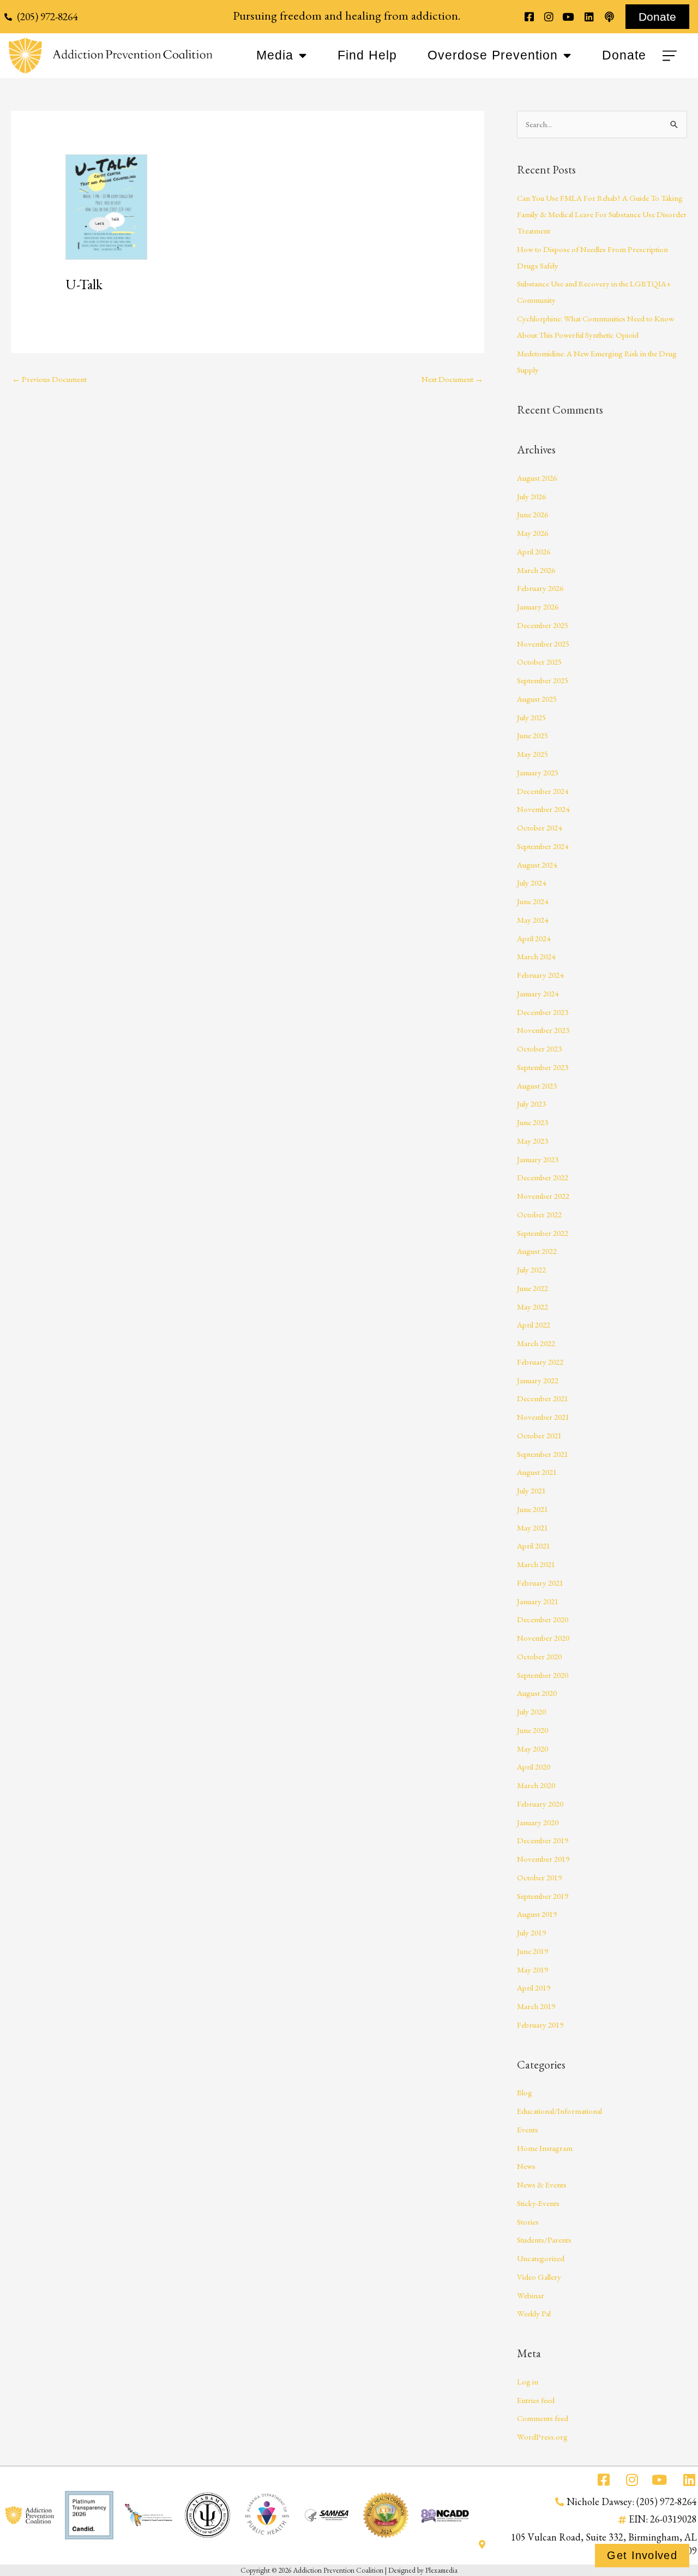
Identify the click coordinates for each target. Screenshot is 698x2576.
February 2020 (540, 1804)
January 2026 (538, 606)
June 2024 (532, 901)
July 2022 (531, 1269)
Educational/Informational (559, 2111)
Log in (528, 2381)
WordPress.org (542, 2437)
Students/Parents (544, 2240)
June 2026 (532, 514)
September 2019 (543, 1896)
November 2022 (543, 1196)
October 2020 (539, 1656)
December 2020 (543, 1619)
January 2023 (538, 1159)
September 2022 (543, 1233)
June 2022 (532, 1288)
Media (275, 55)
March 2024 (536, 956)
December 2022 (543, 1177)
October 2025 (539, 662)
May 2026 (532, 533)
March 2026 (536, 570)
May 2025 (532, 754)
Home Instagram (545, 2148)
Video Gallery (539, 2277)
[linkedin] (589, 17)
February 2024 (540, 975)
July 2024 (531, 883)
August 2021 (537, 1472)
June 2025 (532, 735)
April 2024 (534, 938)
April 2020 (534, 1767)
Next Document (452, 379)
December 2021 (543, 1398)
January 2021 (538, 1601)
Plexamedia (441, 2570)
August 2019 (537, 1914)
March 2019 (536, 2006)
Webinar (531, 2295)
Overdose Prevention (493, 55)
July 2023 (531, 1104)
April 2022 (534, 1325)
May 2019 (532, 1970)
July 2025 (531, 717)
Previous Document (49, 379)
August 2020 (537, 1693)
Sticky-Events (538, 2203)
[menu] (671, 56)
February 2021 (540, 1583)
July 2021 (531, 1490)
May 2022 (532, 1307)
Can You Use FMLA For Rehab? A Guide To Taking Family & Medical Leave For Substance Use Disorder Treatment (602, 214)
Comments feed (543, 2418)
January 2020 (538, 1822)
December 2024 (543, 791)
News (526, 2166)
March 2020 (536, 1785)
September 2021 (543, 1454)
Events (528, 2129)
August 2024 (537, 865)
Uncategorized (541, 2258)
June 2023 (532, 1122)
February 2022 (540, 1362)
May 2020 (532, 1749)
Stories (528, 2222)
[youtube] (568, 17)
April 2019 (534, 1988)
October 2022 (539, 1214)
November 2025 (543, 644)
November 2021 (543, 1417)
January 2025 (538, 772)
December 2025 (543, 625)
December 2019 (543, 1840)
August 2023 (537, 1086)
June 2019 (532, 1951)
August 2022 (537, 1251)
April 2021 (534, 1546)
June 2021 (532, 1509)
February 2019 (540, 2025)
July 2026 (531, 496)
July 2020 (531, 1711)
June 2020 (532, 1730)
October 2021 (539, 1435)
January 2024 (538, 993)
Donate (624, 55)
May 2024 (532, 920)
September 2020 (543, 1675)
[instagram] (549, 17)
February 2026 (540, 588)
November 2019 (543, 1859)
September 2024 (543, 846)
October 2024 (539, 827)
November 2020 (543, 1638)
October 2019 (539, 1877)
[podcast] (609, 17)
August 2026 (537, 478)
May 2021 (532, 1528)
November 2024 (543, 809)
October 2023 (539, 1048)
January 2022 (538, 1380)
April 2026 (534, 551)
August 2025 (537, 699)
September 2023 (543, 1067)
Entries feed (536, 2400)
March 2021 (536, 1564)
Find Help (367, 55)
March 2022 (536, 1343)
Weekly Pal (534, 2313)
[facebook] (529, 17)
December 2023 (543, 1012)
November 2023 (543, 1030)
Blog (525, 2092)
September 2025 (543, 680)
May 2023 (532, 1141)
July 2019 (531, 1932)
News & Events (542, 2184)
